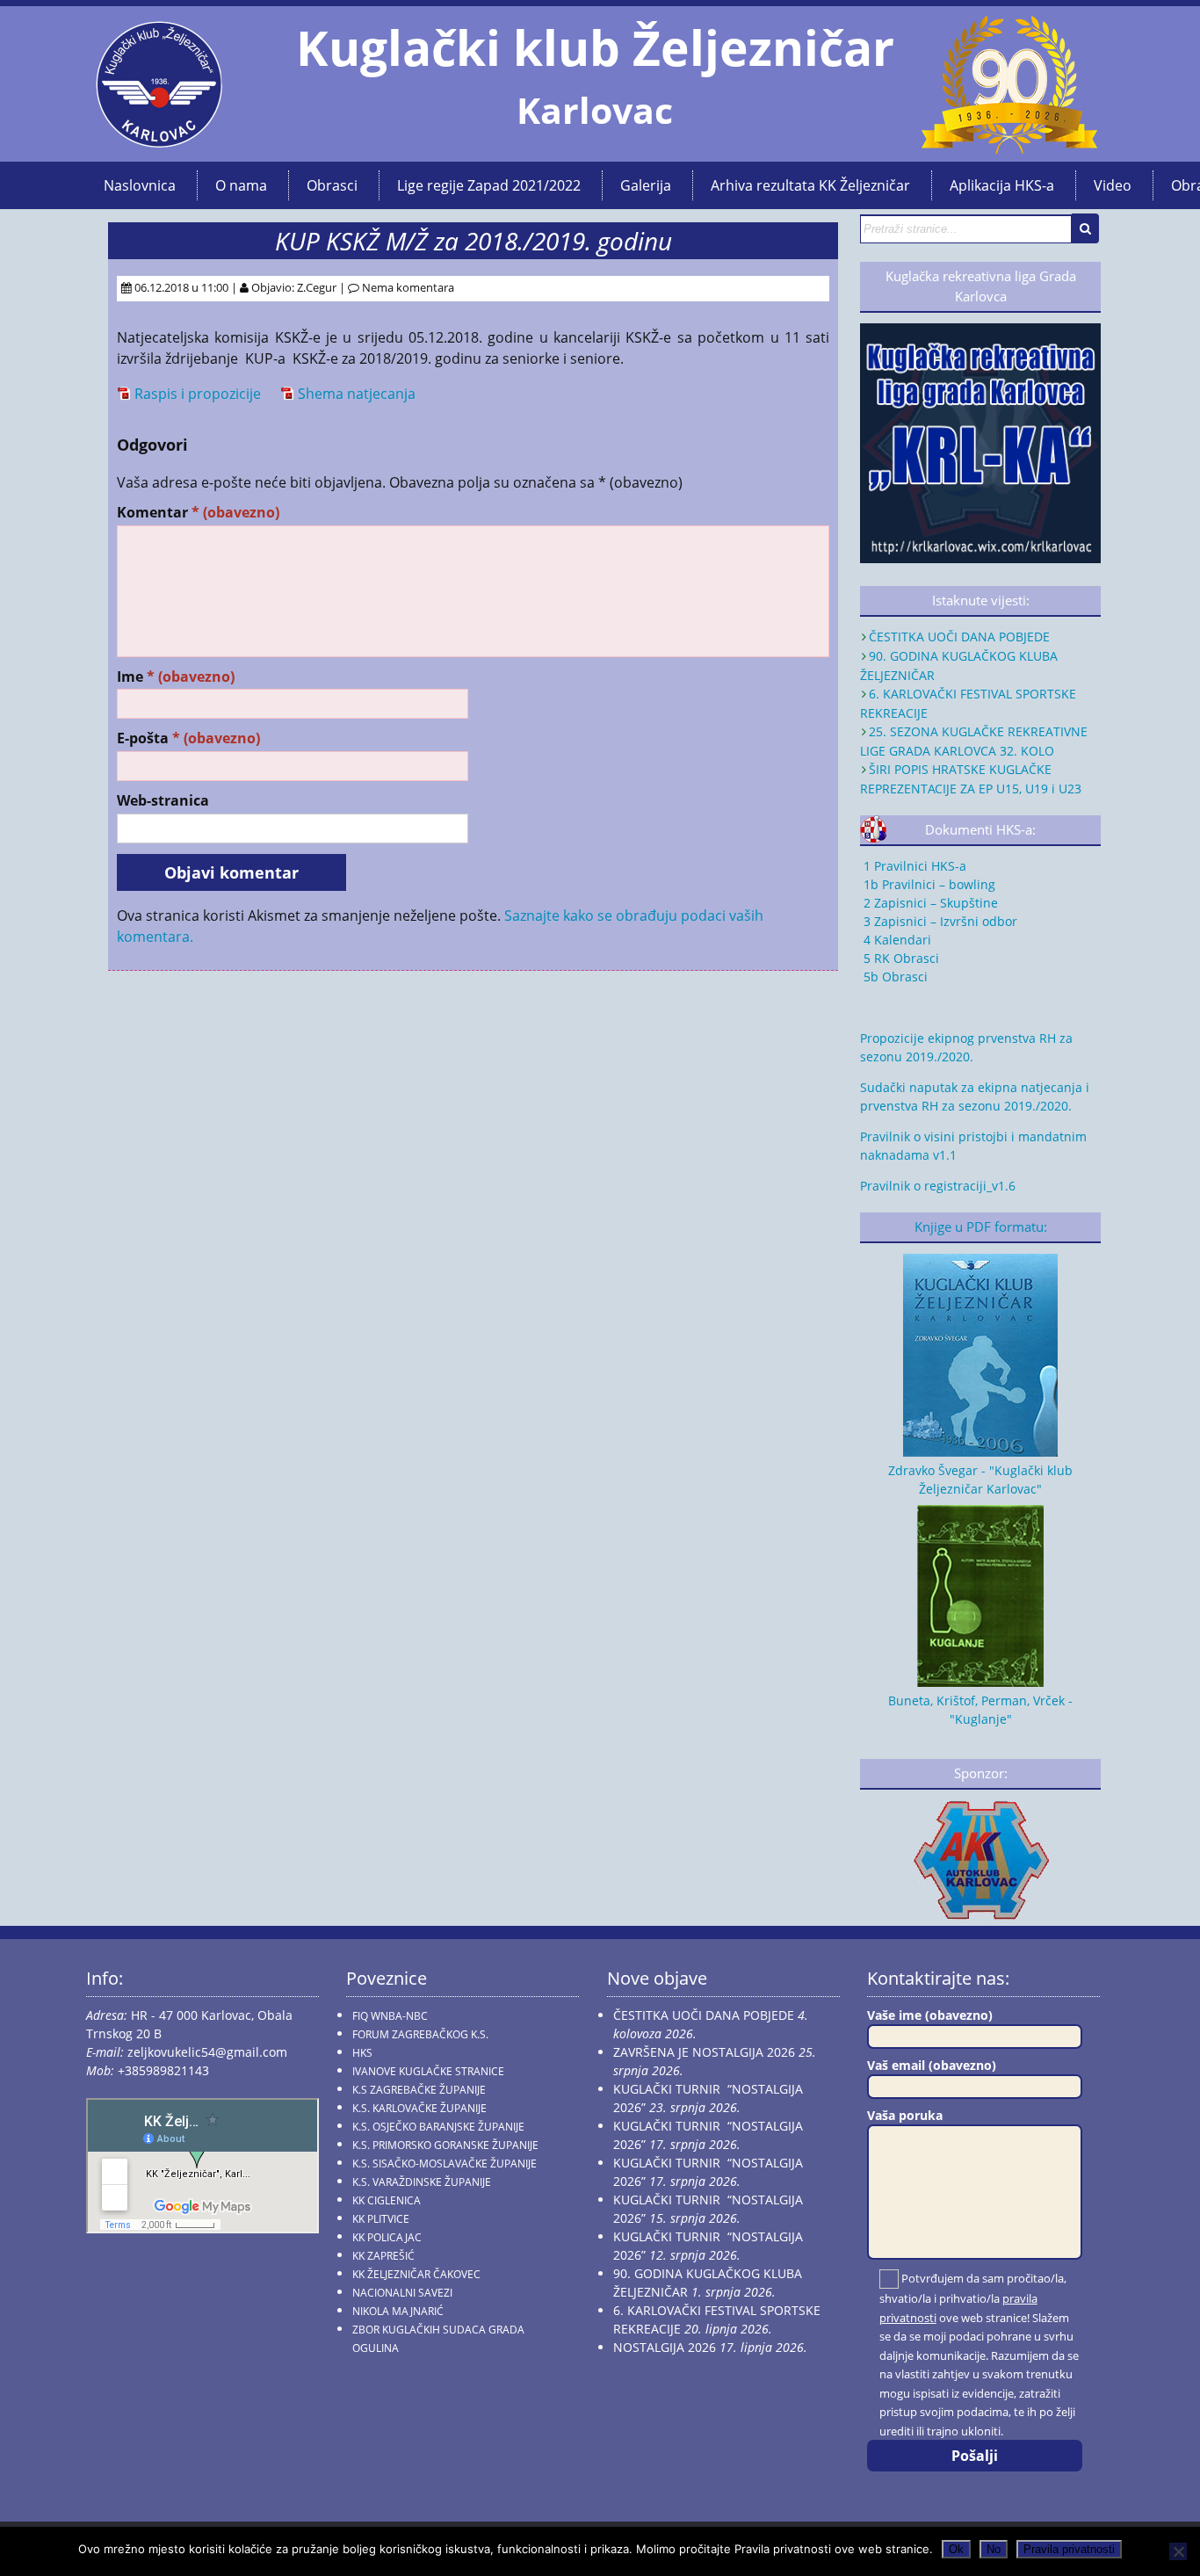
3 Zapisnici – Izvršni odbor (939, 921)
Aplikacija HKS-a (1002, 185)
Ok (956, 2549)
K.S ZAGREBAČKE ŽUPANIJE (419, 2090)
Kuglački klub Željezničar (595, 47)
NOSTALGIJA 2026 (665, 2347)
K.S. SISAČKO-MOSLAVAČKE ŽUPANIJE (445, 2164)
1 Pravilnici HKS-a (913, 866)
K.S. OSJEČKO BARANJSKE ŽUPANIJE (438, 2127)
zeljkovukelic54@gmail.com (207, 2052)
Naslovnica (140, 185)
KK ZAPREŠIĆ (383, 2256)
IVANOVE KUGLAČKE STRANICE (428, 2071)
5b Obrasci (894, 977)
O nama (241, 185)
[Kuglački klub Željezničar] (159, 141)
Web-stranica (163, 801)
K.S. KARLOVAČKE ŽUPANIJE (419, 2108)
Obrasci (332, 185)
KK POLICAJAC (387, 2237)
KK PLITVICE (381, 2219)
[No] (1178, 2551)
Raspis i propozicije (198, 394)
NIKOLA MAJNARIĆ (398, 2311)
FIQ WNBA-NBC (390, 2016)
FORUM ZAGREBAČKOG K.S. (420, 2034)
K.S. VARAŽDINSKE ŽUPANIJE (422, 2182)
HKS (362, 2053)
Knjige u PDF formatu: (981, 1227)
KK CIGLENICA (387, 2200)
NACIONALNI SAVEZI (402, 2293)
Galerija (646, 185)
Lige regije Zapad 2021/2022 (489, 185)
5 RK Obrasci (900, 958)
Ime (176, 677)
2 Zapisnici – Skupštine (929, 903)
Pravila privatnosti (1069, 2549)
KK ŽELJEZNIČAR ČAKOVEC (416, 2274)
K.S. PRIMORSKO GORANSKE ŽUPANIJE (445, 2145)
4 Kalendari (896, 940)
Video (1113, 185)
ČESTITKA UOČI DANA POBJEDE (959, 637)
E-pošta (188, 738)
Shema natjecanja (357, 394)
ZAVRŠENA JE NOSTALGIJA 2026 (704, 2052)
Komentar (198, 513)
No (994, 2549)
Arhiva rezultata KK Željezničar (810, 185)
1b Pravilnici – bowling (928, 884)
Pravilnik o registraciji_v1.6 (938, 1186)
